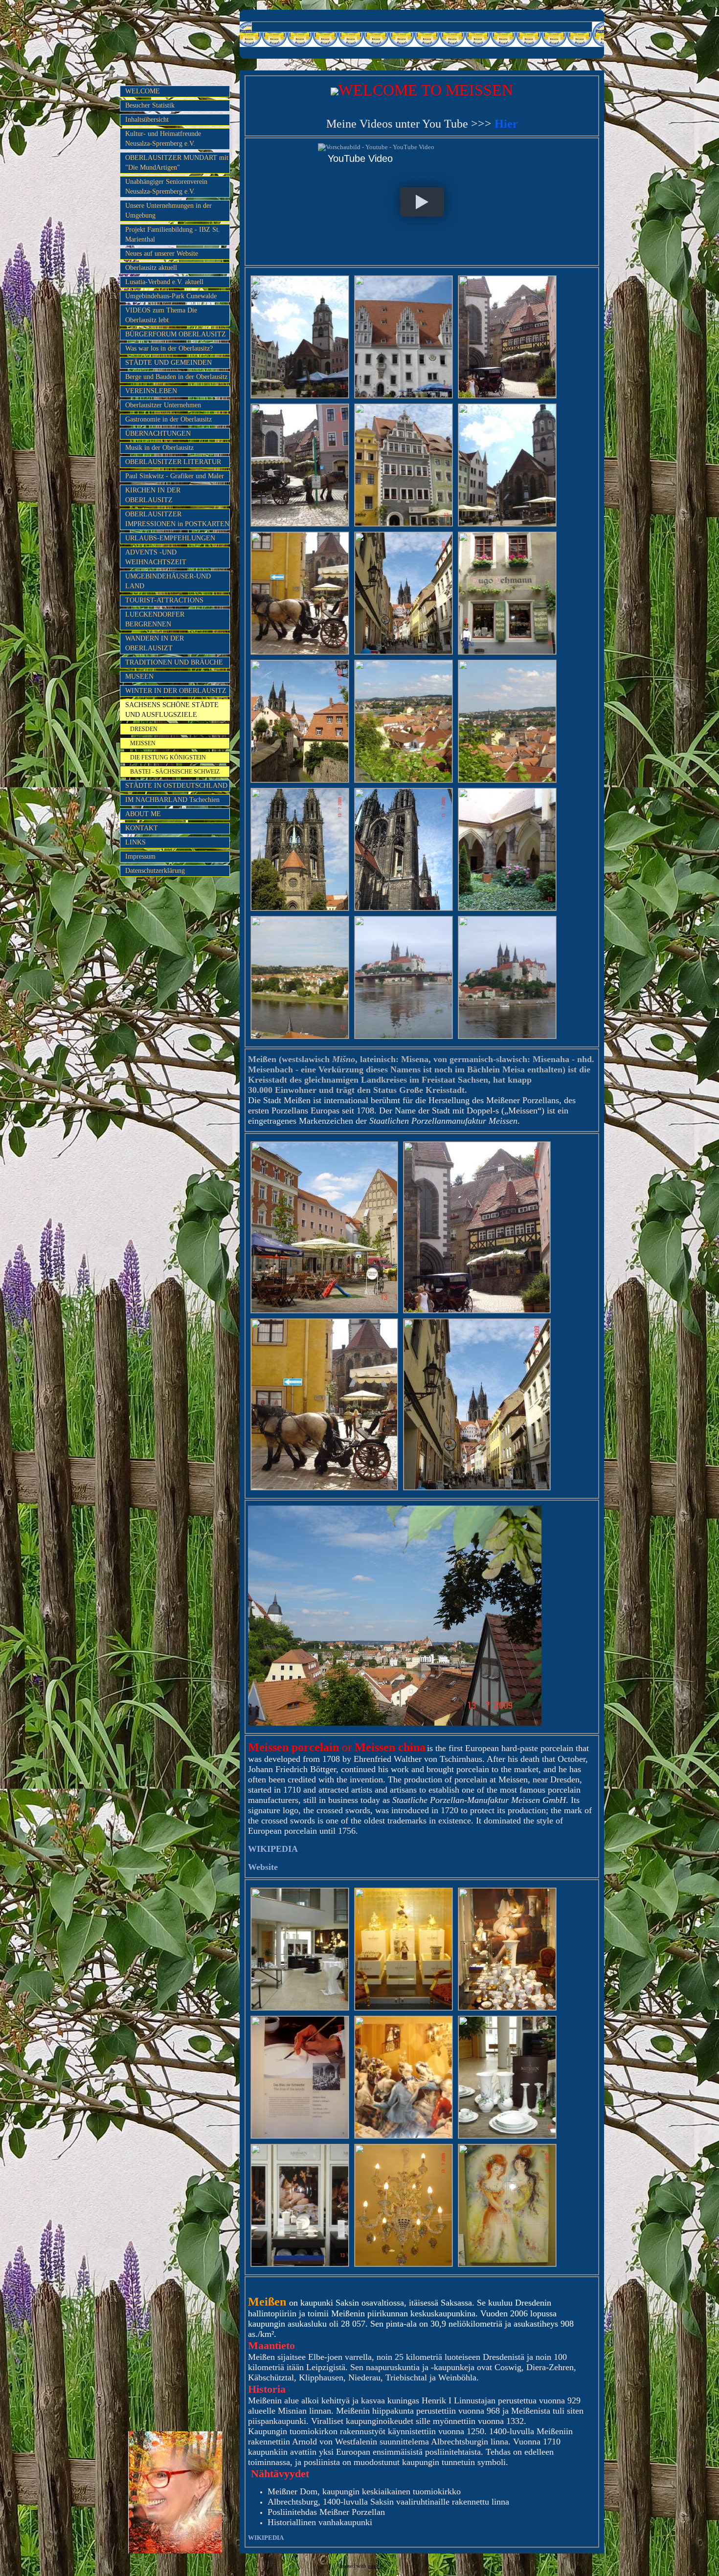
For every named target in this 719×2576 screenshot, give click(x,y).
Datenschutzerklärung (155, 871)
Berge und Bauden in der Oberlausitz (176, 377)
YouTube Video (360, 158)
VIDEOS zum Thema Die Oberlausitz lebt (161, 315)
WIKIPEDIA (266, 2538)
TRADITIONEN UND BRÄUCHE (174, 662)
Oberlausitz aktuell (151, 268)
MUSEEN (139, 677)
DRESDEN (144, 729)
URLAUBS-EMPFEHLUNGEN (170, 538)
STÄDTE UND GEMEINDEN (169, 363)
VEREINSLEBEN (151, 391)
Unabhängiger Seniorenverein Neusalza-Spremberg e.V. (166, 187)
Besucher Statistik (150, 105)
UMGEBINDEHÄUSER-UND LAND (168, 581)
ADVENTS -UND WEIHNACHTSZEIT (156, 557)
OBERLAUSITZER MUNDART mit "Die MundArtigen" (177, 163)
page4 (375, 2566)
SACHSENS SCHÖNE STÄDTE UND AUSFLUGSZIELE (172, 710)
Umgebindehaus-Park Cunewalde (171, 296)
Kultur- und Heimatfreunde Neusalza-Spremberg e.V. (163, 139)
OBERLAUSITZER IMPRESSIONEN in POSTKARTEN (177, 519)
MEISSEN (143, 743)
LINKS (135, 842)
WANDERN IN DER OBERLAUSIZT (155, 643)
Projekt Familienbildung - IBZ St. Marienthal (173, 234)
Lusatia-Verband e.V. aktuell (164, 282)
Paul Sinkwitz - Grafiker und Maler (175, 476)
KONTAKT (142, 828)
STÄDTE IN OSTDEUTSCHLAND (176, 786)
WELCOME (143, 91)
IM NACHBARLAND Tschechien (172, 800)
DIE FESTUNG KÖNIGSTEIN (168, 757)
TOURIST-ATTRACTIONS (164, 600)
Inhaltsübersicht (147, 120)
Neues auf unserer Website (162, 254)
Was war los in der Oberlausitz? (169, 348)
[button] (422, 202)
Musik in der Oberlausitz (159, 448)
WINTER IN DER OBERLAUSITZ (176, 691)
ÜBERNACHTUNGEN (158, 433)
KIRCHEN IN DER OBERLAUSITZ (153, 495)
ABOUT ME (143, 814)
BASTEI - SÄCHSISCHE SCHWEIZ (175, 772)
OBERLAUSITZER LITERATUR (173, 462)
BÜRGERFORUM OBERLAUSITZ (176, 334)
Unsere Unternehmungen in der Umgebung (169, 211)
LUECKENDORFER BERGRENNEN (155, 619)
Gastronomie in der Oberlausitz (169, 419)
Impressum (140, 856)
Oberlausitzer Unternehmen (163, 405)
